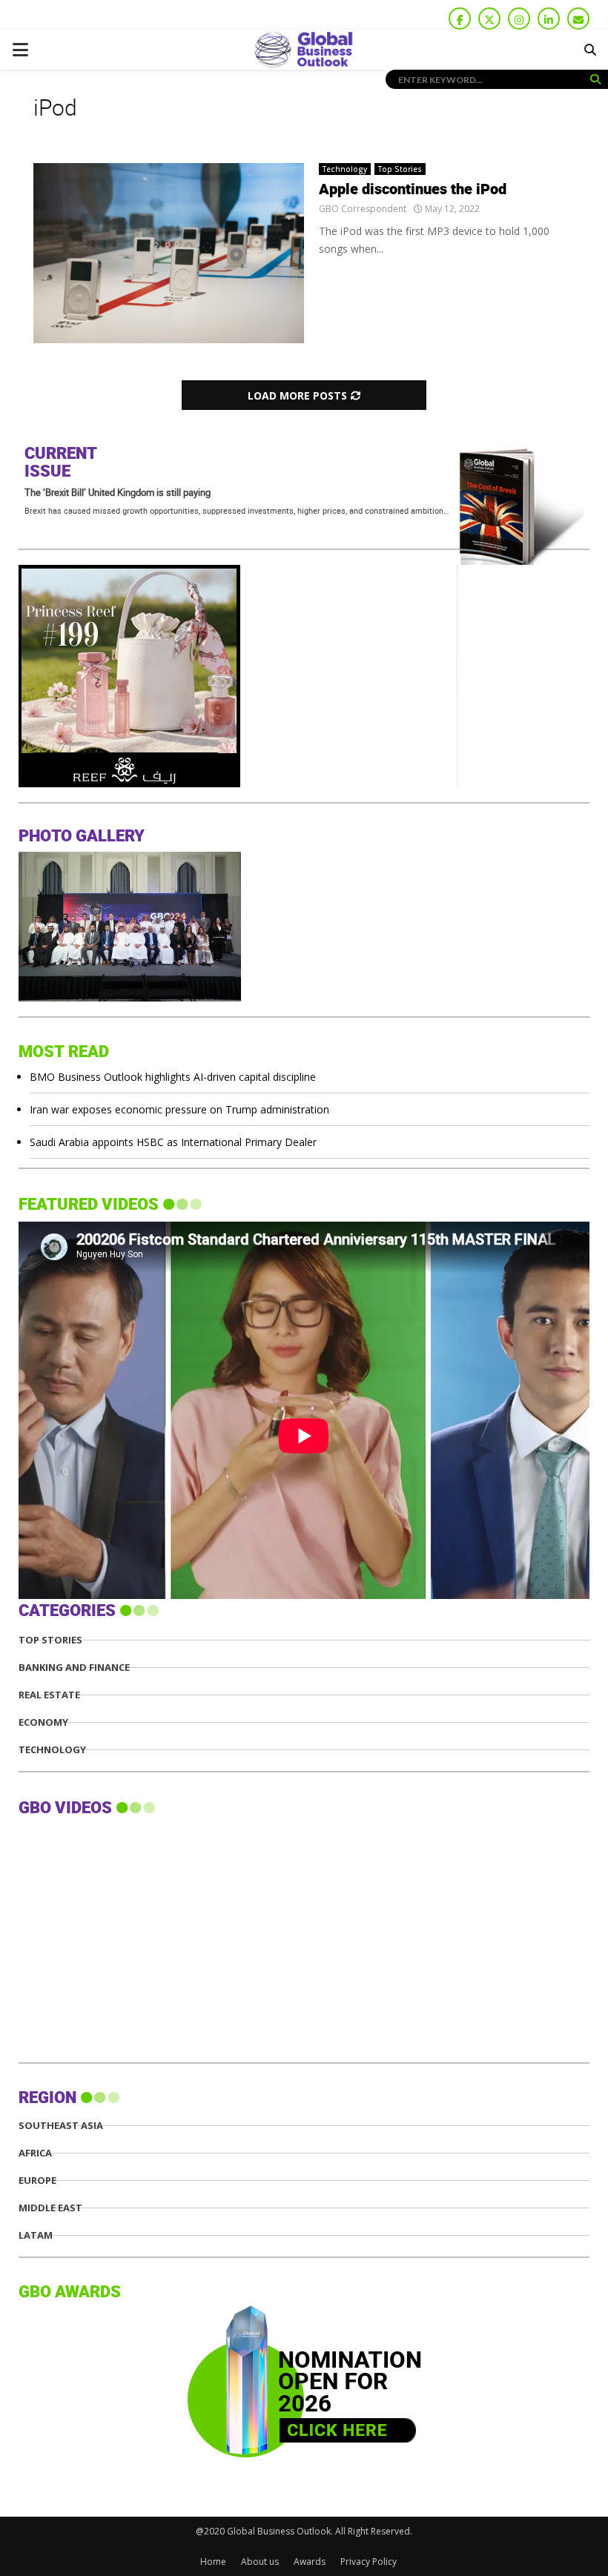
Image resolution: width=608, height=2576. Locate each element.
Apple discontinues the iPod (413, 190)
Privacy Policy (369, 2562)
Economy (43, 1722)
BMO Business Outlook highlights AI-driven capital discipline (173, 1077)
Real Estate (49, 1695)
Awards (310, 2562)
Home (213, 2562)
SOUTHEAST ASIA (61, 2126)
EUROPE (37, 2181)
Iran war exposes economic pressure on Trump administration (179, 1109)
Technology (345, 169)
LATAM (36, 2235)
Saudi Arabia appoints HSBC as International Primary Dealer (173, 1142)
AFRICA (35, 2153)
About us (260, 2562)
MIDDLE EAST (50, 2208)
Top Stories (400, 169)
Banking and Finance (74, 1668)
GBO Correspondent (363, 209)
